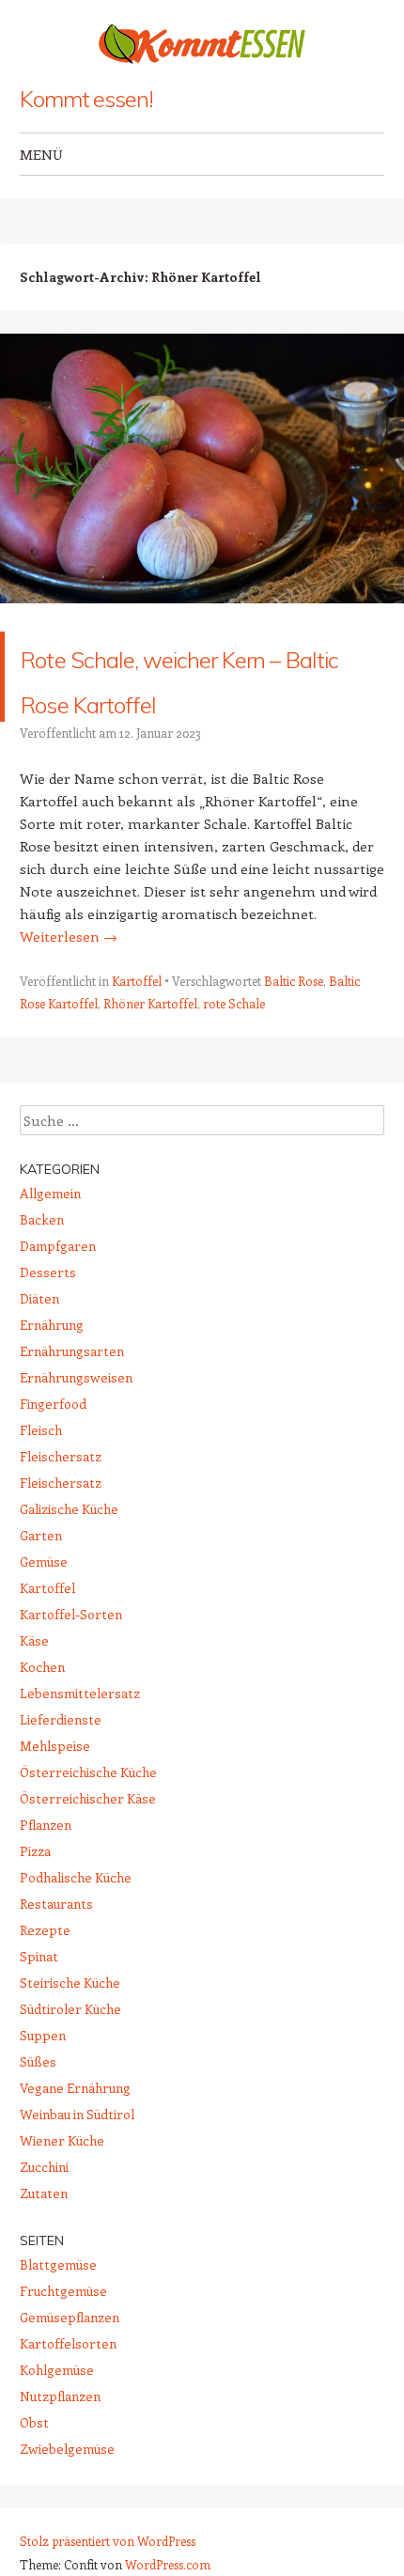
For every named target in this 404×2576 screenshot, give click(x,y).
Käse (34, 1686)
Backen (42, 1265)
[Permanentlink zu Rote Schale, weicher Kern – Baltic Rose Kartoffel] (202, 620)
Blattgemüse (58, 2310)
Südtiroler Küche (70, 2054)
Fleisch (41, 1475)
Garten (41, 1580)
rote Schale (234, 1048)
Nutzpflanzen (60, 2441)
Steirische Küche (70, 2028)
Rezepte (45, 1975)
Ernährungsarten (72, 1396)
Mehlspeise (55, 1791)
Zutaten (44, 2238)
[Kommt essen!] (202, 44)
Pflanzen (46, 1870)
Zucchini (44, 2212)
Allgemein (50, 1238)
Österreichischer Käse (88, 1843)
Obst (34, 2467)
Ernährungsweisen (76, 1422)
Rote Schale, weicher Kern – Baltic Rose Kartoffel (192, 699)
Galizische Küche (69, 1554)
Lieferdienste (61, 1764)
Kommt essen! (86, 99)
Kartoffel (137, 1026)
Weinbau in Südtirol (77, 2159)
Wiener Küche (62, 2186)
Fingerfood (53, 1449)
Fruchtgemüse (63, 2336)
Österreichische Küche (88, 1817)
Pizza (35, 1896)
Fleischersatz (61, 1501)
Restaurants (56, 1949)
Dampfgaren (58, 1291)
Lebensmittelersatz (80, 1738)
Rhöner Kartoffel (150, 1048)
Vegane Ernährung (75, 2133)
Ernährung (52, 1370)
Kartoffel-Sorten (71, 1659)
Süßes (38, 2107)
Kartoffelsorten (68, 2389)
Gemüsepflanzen (70, 2362)
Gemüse (44, 1607)
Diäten (39, 1343)
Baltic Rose (294, 1026)
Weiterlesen (69, 981)
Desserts (48, 1317)
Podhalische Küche (76, 1922)
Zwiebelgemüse (67, 2494)
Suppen (43, 2080)
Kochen (42, 1712)
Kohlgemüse (57, 2415)
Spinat (39, 2001)
